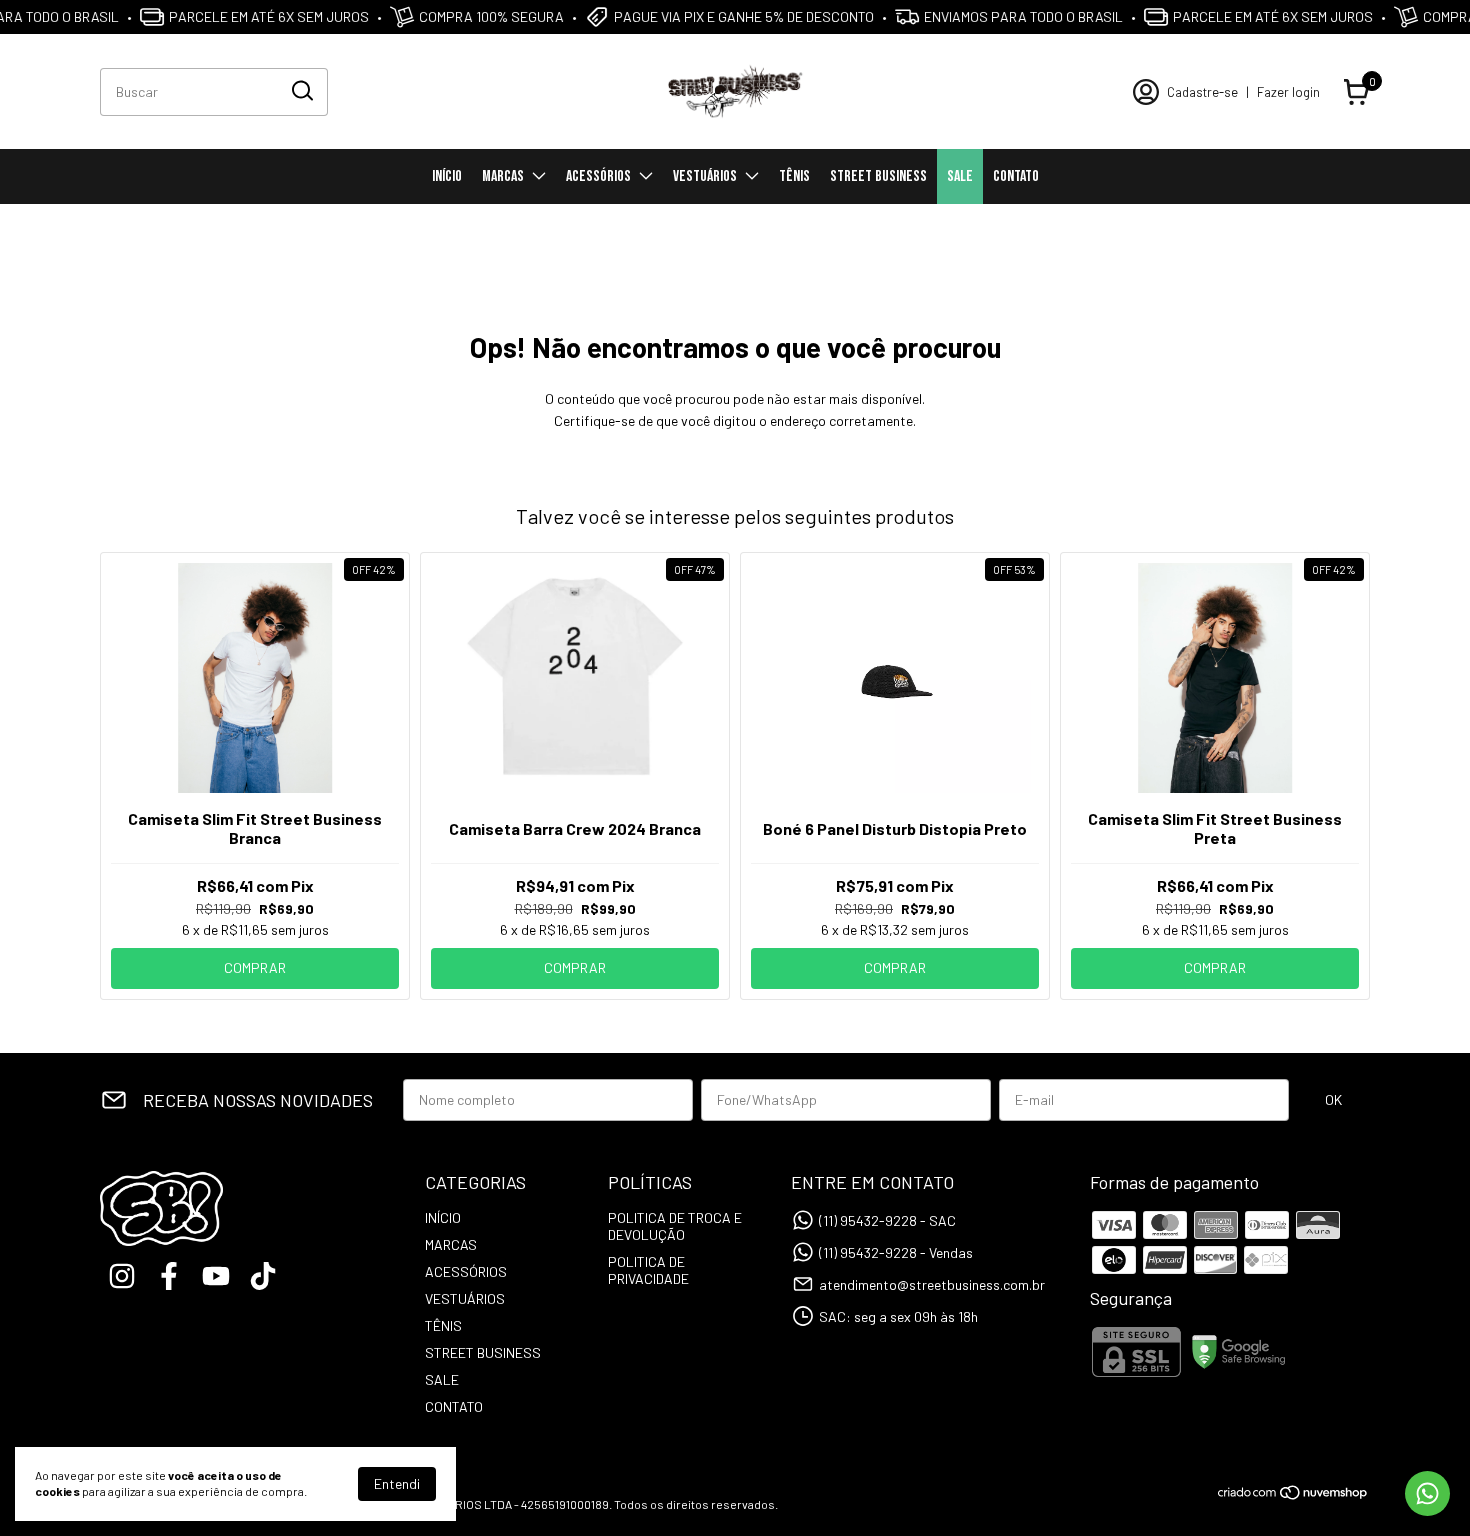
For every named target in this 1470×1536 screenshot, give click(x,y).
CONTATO (1016, 176)
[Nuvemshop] (1293, 1495)
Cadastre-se (1202, 92)
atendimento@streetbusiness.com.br (932, 1284)
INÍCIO (447, 176)
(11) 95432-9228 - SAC (887, 1220)
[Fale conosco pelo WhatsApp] (1427, 1493)
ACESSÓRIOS (598, 176)
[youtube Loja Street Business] (216, 1276)
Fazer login (1288, 92)
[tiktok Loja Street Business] (263, 1276)
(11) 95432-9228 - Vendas (896, 1252)
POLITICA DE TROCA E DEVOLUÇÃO (675, 1226)
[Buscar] (301, 91)
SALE (960, 176)
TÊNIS (794, 176)
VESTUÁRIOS (705, 176)
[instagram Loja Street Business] (122, 1276)
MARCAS (503, 176)
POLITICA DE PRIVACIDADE (648, 1270)
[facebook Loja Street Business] (169, 1276)
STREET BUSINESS (878, 176)
